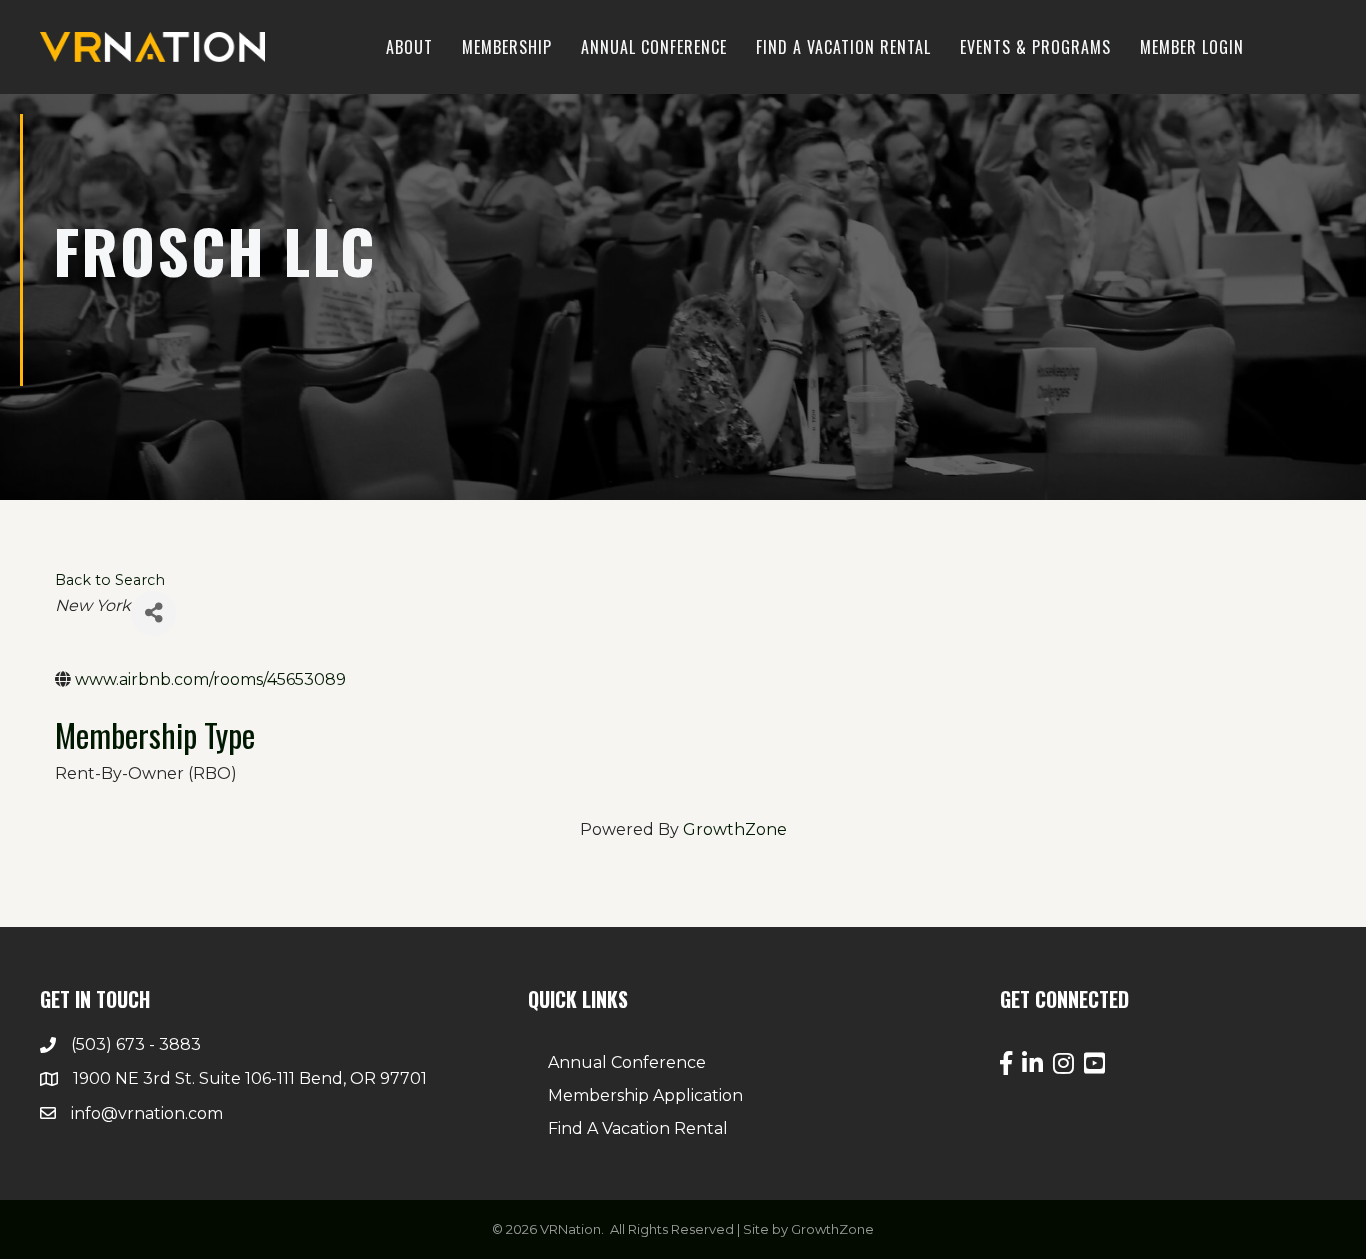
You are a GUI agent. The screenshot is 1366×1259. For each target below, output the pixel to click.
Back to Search (110, 580)
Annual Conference (654, 47)
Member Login (1192, 47)
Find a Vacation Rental (843, 47)
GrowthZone (735, 829)
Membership (507, 47)
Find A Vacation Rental (638, 1128)
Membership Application (645, 1095)
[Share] (153, 613)
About (409, 47)
